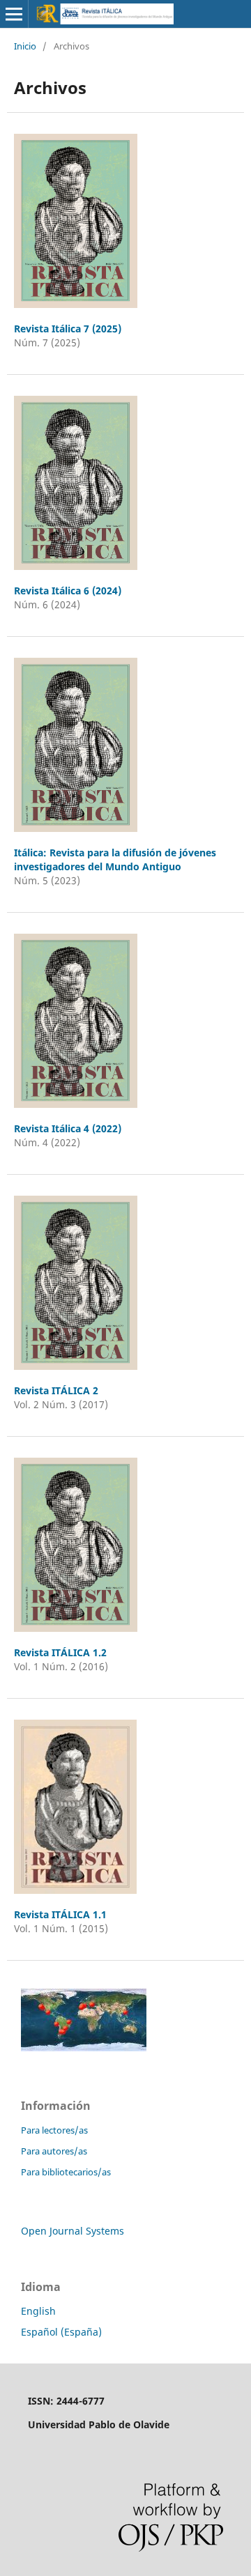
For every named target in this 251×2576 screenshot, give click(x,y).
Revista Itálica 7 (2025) (68, 329)
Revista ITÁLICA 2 (56, 1390)
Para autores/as (54, 2151)
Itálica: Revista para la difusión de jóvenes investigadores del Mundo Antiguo (115, 859)
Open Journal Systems (73, 2231)
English (38, 2311)
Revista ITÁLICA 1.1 (60, 1914)
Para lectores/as (54, 2130)
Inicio (25, 46)
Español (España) (61, 2332)
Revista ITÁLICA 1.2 (60, 1652)
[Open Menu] (14, 14)
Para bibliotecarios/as (66, 2172)
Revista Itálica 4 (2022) (68, 1128)
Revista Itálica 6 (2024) (68, 591)
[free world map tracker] (84, 2047)
